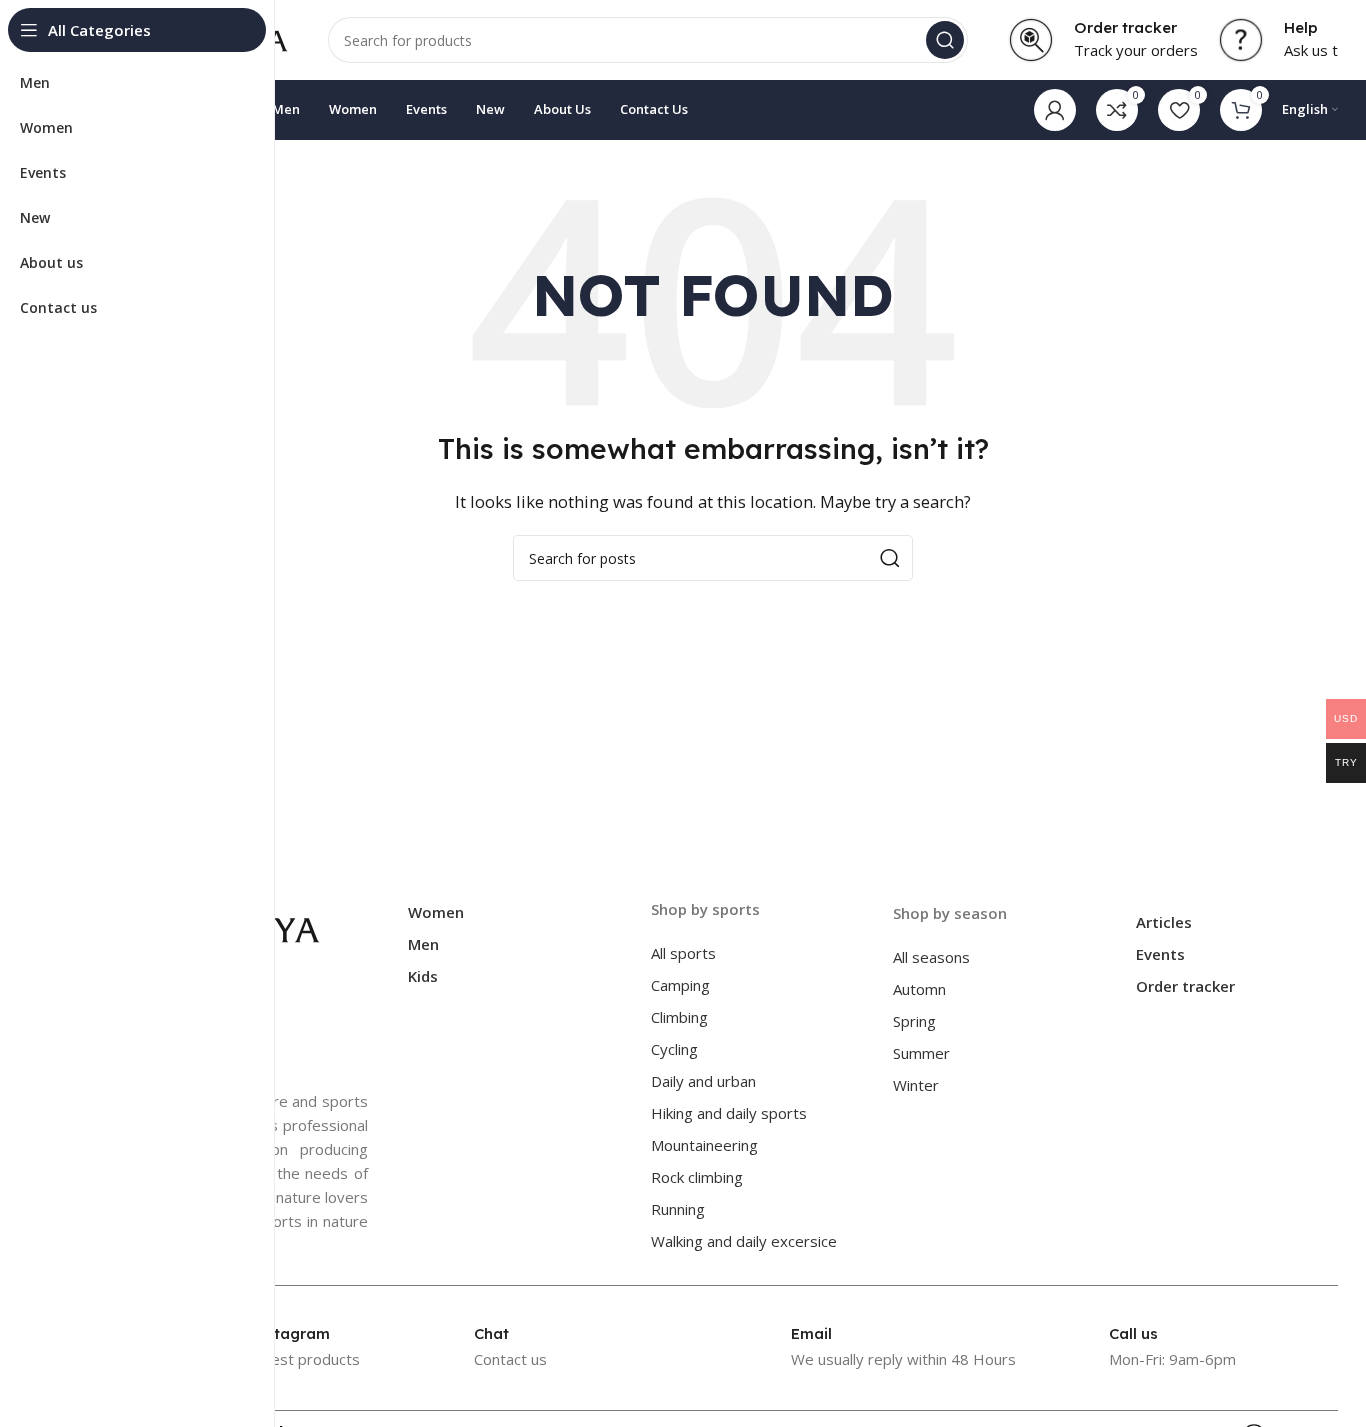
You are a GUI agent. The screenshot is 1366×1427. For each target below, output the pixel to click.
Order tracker (1185, 986)
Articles (1164, 922)
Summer (921, 1053)
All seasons (931, 957)
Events (1160, 954)
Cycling (674, 1049)
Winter (916, 1085)
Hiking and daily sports (729, 1113)
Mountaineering (704, 1145)
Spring (914, 1021)
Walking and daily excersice (744, 1241)
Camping (680, 985)
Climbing (679, 1017)
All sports (683, 953)
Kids (423, 976)
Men (423, 944)
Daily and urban (703, 1081)
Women (436, 912)
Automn (919, 989)
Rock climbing (697, 1177)
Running (678, 1209)
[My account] (1055, 110)
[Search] (945, 40)
